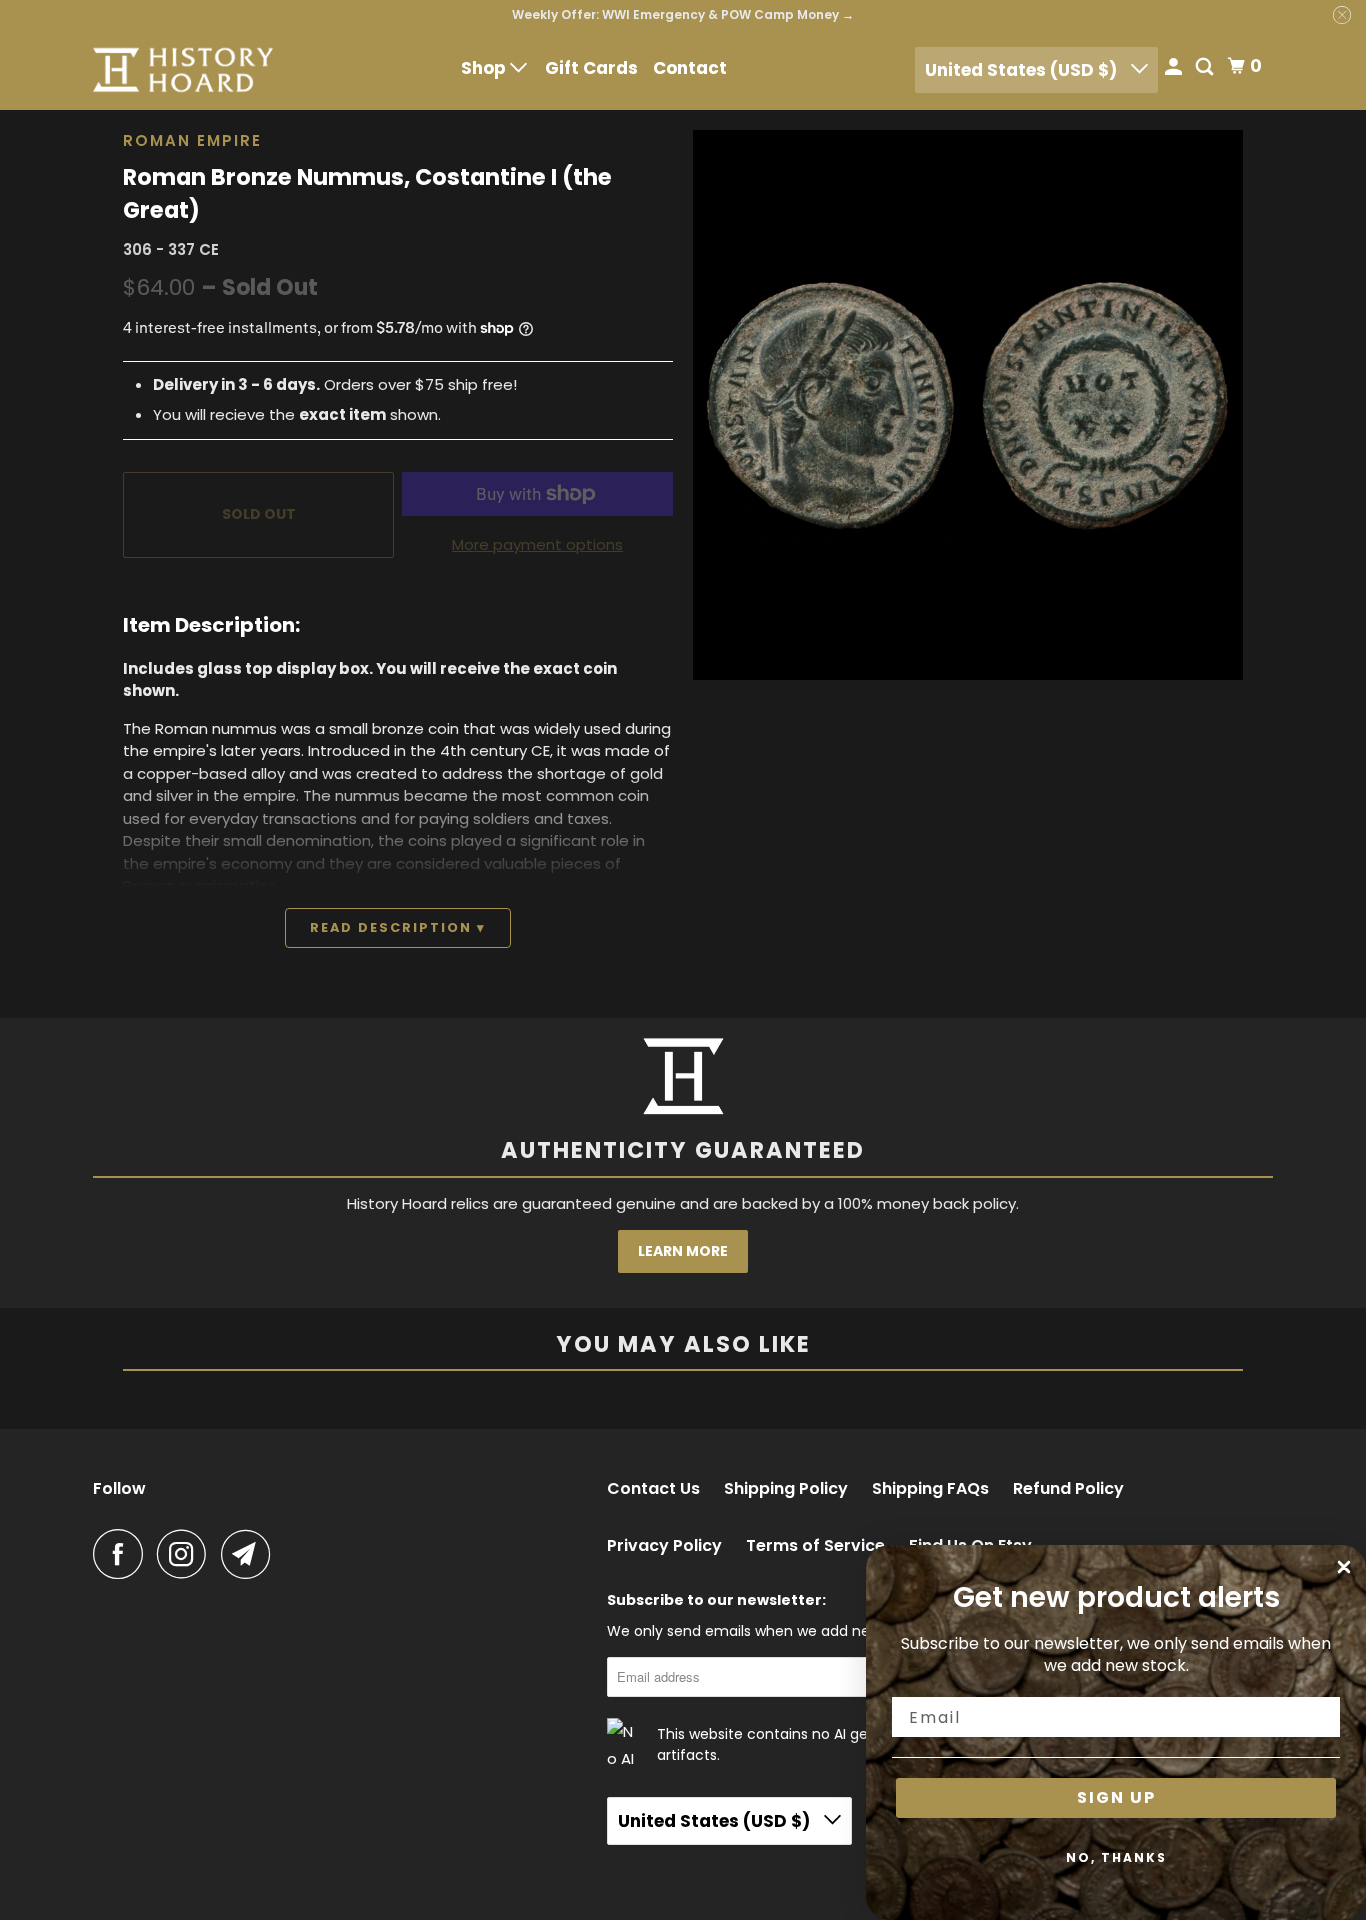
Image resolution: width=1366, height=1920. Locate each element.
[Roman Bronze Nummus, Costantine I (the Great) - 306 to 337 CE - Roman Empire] (830, 405)
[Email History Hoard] (251, 1554)
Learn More (683, 1251)
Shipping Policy (786, 1489)
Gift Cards (591, 68)
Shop (485, 68)
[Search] (1206, 68)
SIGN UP (1116, 1797)
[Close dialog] (1344, 1567)
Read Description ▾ (398, 927)
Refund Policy (1068, 1489)
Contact (690, 68)
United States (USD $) (1023, 70)
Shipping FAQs (930, 1489)
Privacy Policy (664, 1546)
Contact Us (653, 1489)
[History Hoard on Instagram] (187, 1554)
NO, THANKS (1116, 1857)
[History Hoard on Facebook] (123, 1554)
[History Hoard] (183, 70)
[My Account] (1175, 68)
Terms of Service (815, 1546)
